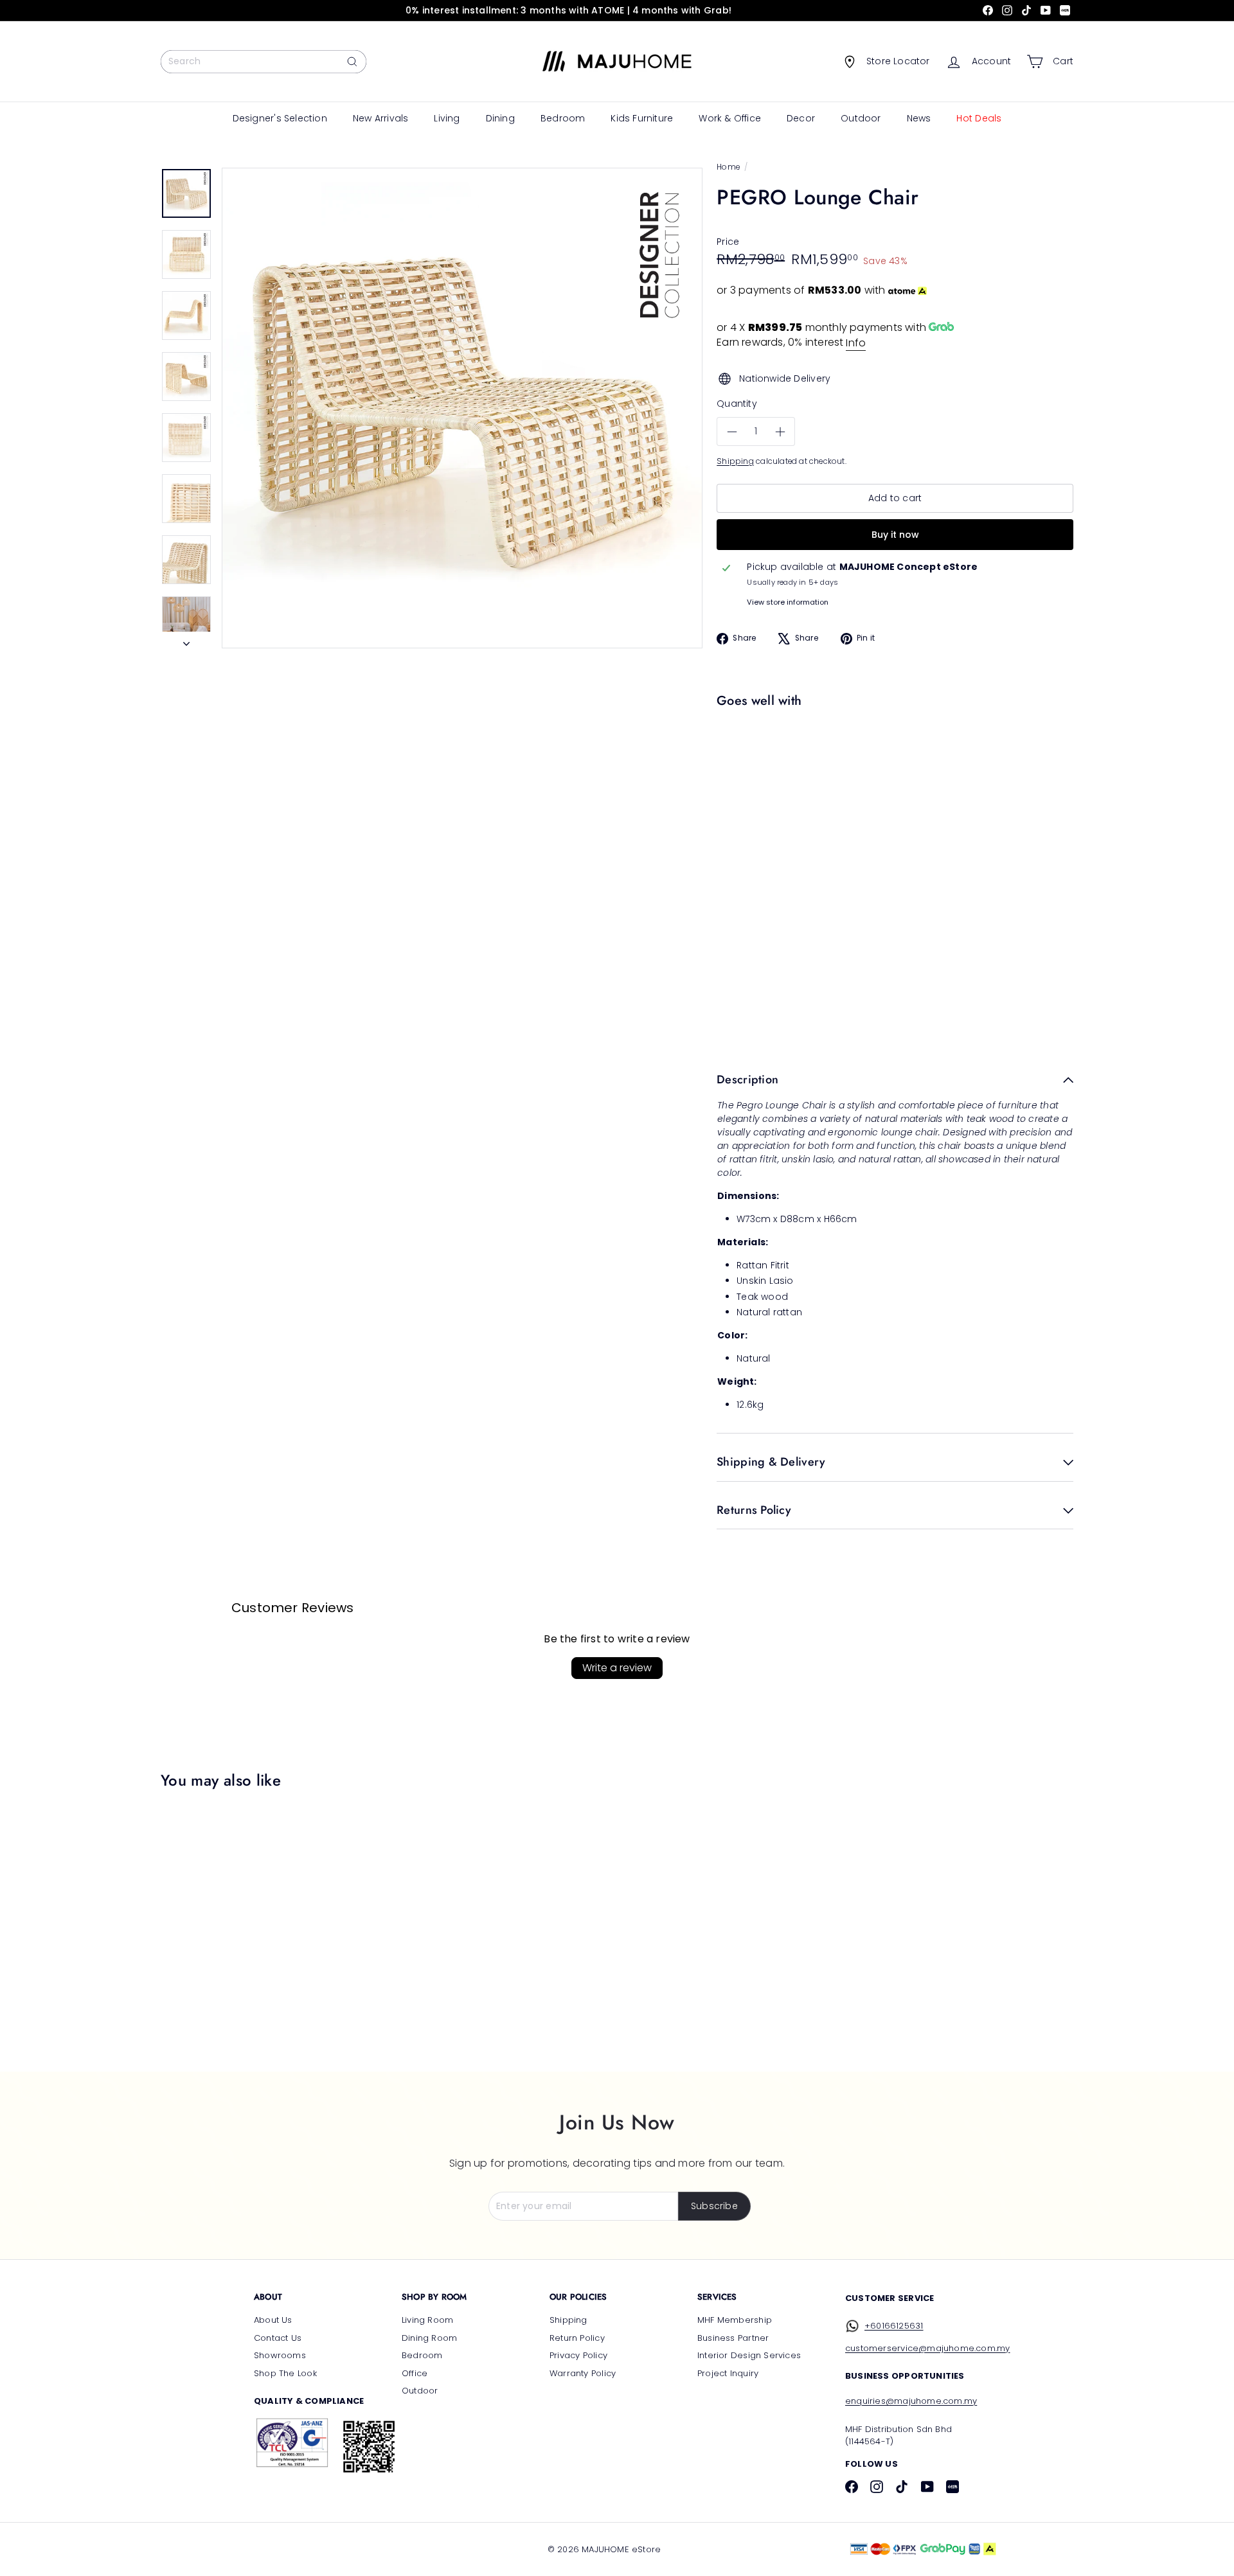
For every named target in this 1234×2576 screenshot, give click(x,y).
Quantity (737, 404)
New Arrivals (381, 118)
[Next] (186, 640)
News (919, 118)
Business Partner (733, 2338)
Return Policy (577, 2338)
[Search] (352, 62)
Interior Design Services (749, 2355)
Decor (801, 118)
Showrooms (280, 2355)
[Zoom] (462, 408)
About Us (273, 2320)
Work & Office (730, 118)
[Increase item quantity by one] (780, 432)
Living (447, 118)
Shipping (735, 461)
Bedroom (563, 118)
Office (415, 2373)
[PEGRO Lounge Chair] (892, 758)
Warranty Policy (583, 2373)
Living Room (427, 2320)
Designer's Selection (280, 118)
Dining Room (429, 2338)
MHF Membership (735, 2320)
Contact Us (278, 2338)
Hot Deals (979, 118)
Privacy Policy (578, 2355)
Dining (500, 118)
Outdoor (861, 118)
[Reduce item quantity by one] (732, 432)
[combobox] (264, 62)
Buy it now (895, 535)
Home (729, 167)
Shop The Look (285, 2373)
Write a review (617, 1668)
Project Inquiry (728, 2373)
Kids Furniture (642, 118)
